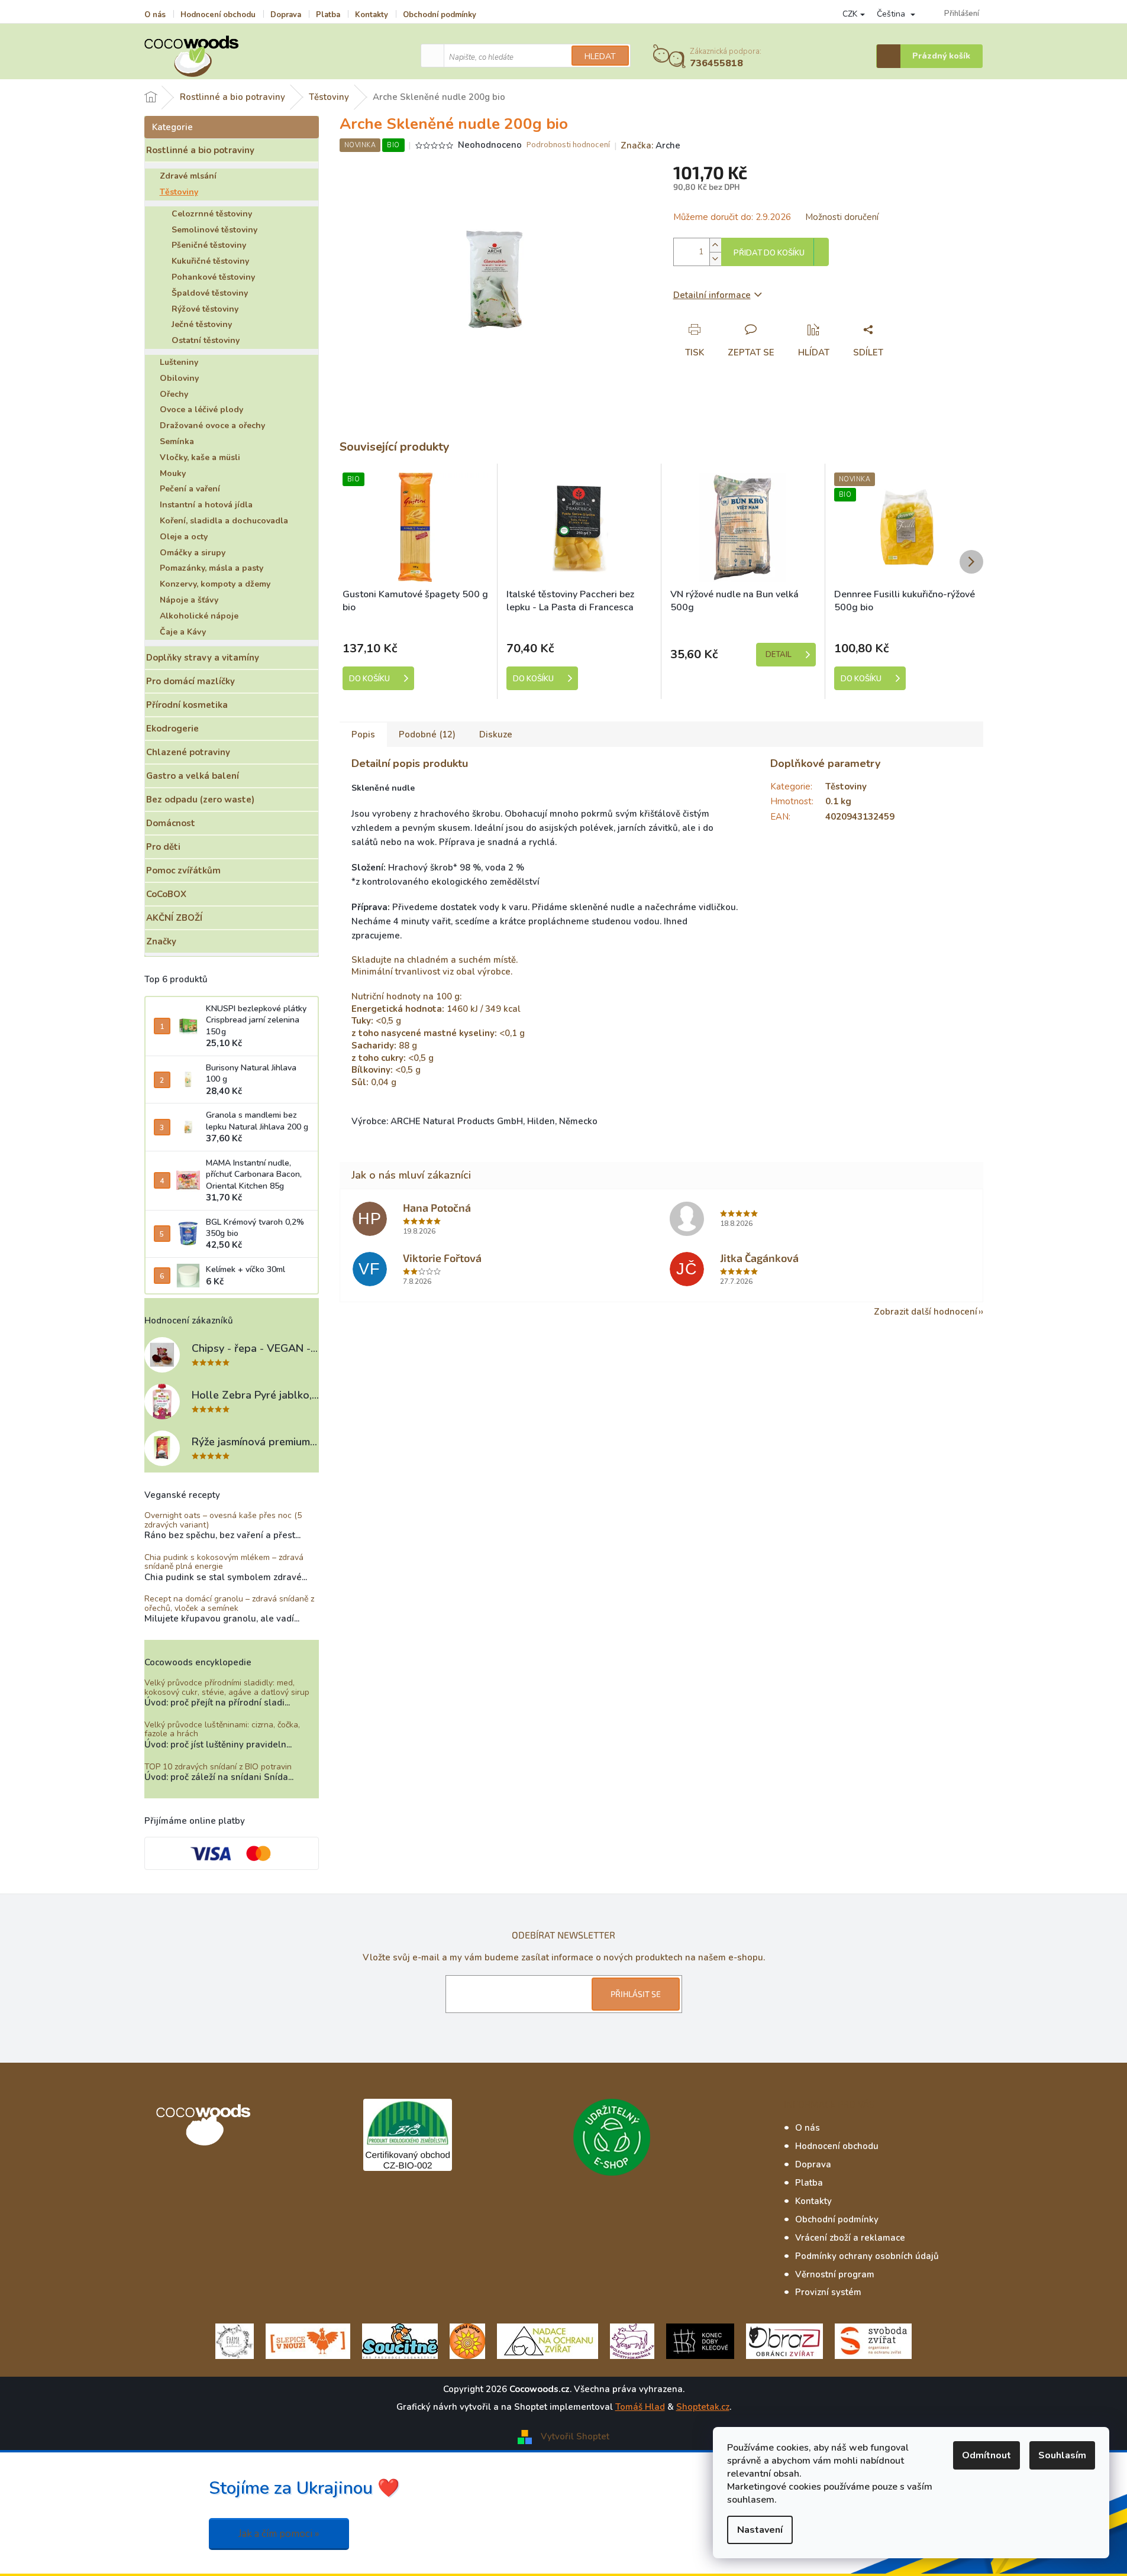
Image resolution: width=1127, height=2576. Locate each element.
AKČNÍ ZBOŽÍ (174, 918)
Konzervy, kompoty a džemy (215, 584)
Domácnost (171, 823)
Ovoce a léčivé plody (201, 410)
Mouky (173, 473)
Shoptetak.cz (703, 2407)
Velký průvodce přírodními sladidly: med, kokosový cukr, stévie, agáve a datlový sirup (227, 1687)
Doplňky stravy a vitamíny (203, 658)
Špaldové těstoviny (210, 293)
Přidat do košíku (769, 253)
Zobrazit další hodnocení (926, 1312)
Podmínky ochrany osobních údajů (867, 2256)
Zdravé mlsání (188, 176)
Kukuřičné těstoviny (210, 261)
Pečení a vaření (190, 489)
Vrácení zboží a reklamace (850, 2238)
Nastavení (760, 2530)
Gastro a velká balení (193, 776)
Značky (161, 941)
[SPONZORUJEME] (467, 2341)
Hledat (600, 56)
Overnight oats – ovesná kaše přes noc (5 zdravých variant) (223, 1520)
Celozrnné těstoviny (212, 214)
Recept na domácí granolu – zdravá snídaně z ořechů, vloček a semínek (229, 1603)
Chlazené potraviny (188, 752)
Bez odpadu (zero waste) (200, 800)
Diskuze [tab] (496, 734)
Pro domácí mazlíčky (190, 681)
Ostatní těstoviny (206, 340)
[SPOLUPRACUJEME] (308, 2341)
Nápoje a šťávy (189, 600)
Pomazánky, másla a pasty (211, 568)
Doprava (286, 15)
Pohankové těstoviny (213, 277)
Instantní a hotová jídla (206, 505)
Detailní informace (712, 295)
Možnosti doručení (842, 217)
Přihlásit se (636, 1994)
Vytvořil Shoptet (575, 2436)
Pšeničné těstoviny (209, 245)
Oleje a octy (184, 537)
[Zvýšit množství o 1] (715, 245)
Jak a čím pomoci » (279, 2534)
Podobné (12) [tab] (427, 734)
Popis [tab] (363, 734)
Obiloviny (179, 378)
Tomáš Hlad (640, 2407)
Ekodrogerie (172, 729)
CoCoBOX (166, 894)
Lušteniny (179, 362)
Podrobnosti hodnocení (568, 145)
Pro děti (163, 847)
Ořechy (174, 394)
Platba (328, 15)
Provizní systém (828, 2292)
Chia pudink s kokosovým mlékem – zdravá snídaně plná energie (224, 1562)
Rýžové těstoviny (205, 309)
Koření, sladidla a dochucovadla (224, 521)
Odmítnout (986, 2455)
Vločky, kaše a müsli (200, 457)
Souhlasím (1062, 2455)
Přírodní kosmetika (187, 705)
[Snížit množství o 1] (715, 259)
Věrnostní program (835, 2274)
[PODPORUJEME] (235, 2341)
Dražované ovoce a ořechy (212, 425)
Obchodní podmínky (440, 15)
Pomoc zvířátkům (183, 870)
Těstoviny (179, 192)
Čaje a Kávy (183, 632)
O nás (155, 15)
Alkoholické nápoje (199, 616)
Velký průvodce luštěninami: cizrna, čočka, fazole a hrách (222, 1729)
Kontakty (372, 15)
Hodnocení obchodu (218, 15)
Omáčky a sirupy (193, 553)
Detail (779, 655)
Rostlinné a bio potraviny (200, 150)
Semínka (177, 441)
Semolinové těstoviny (214, 230)
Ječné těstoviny (202, 324)
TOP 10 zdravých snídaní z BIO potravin (218, 1767)
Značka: (650, 145)
